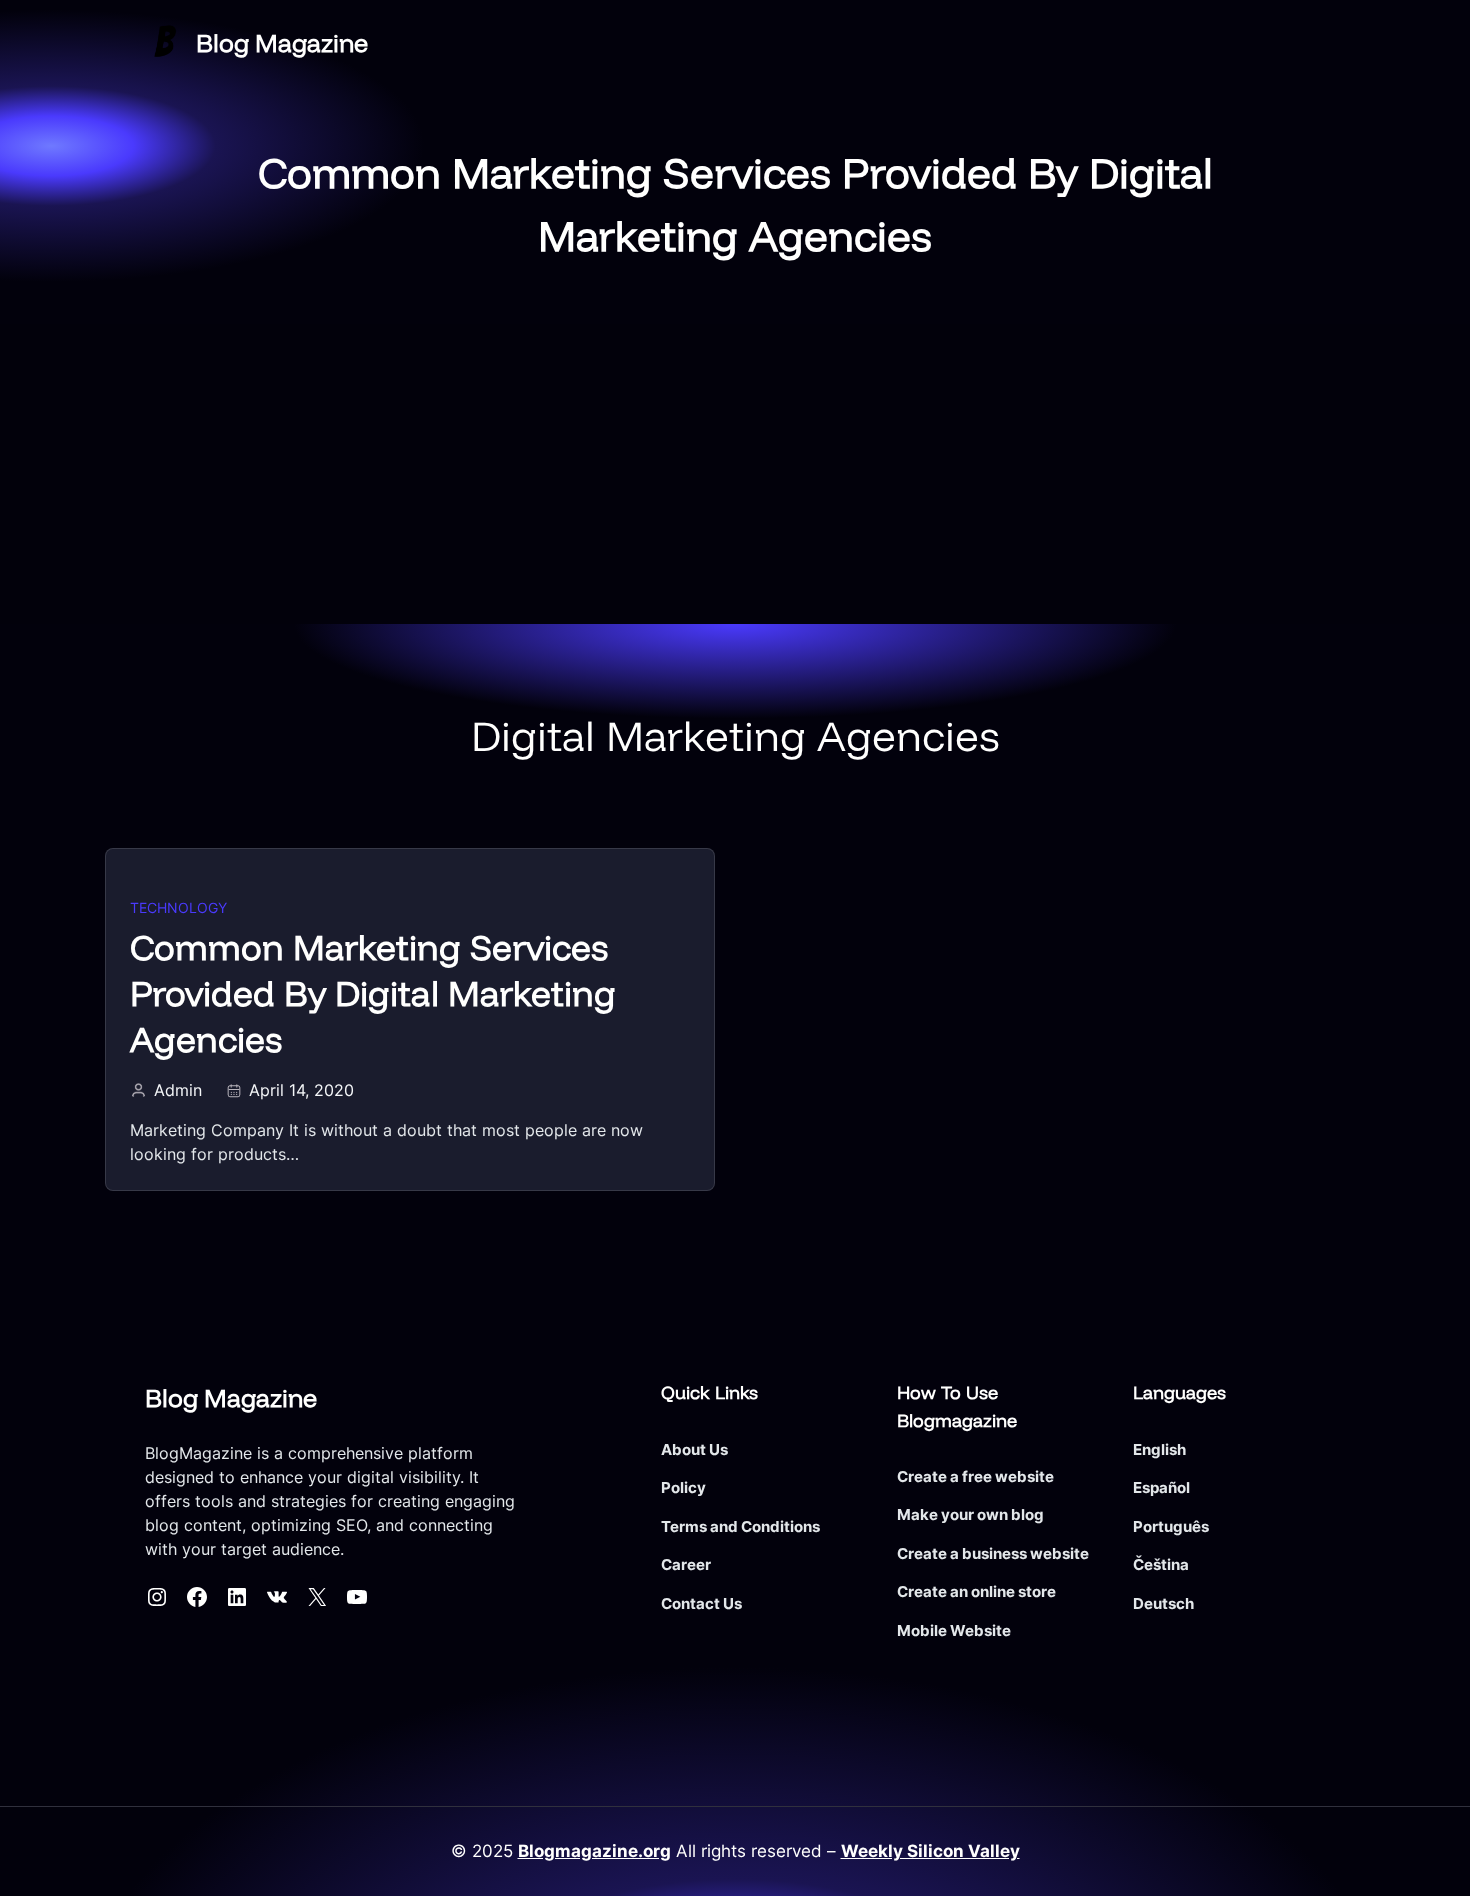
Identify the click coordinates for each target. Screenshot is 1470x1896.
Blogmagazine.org (594, 1851)
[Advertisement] (735, 474)
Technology (178, 907)
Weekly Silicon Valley (930, 1851)
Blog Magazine (282, 42)
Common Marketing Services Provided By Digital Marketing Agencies (373, 993)
